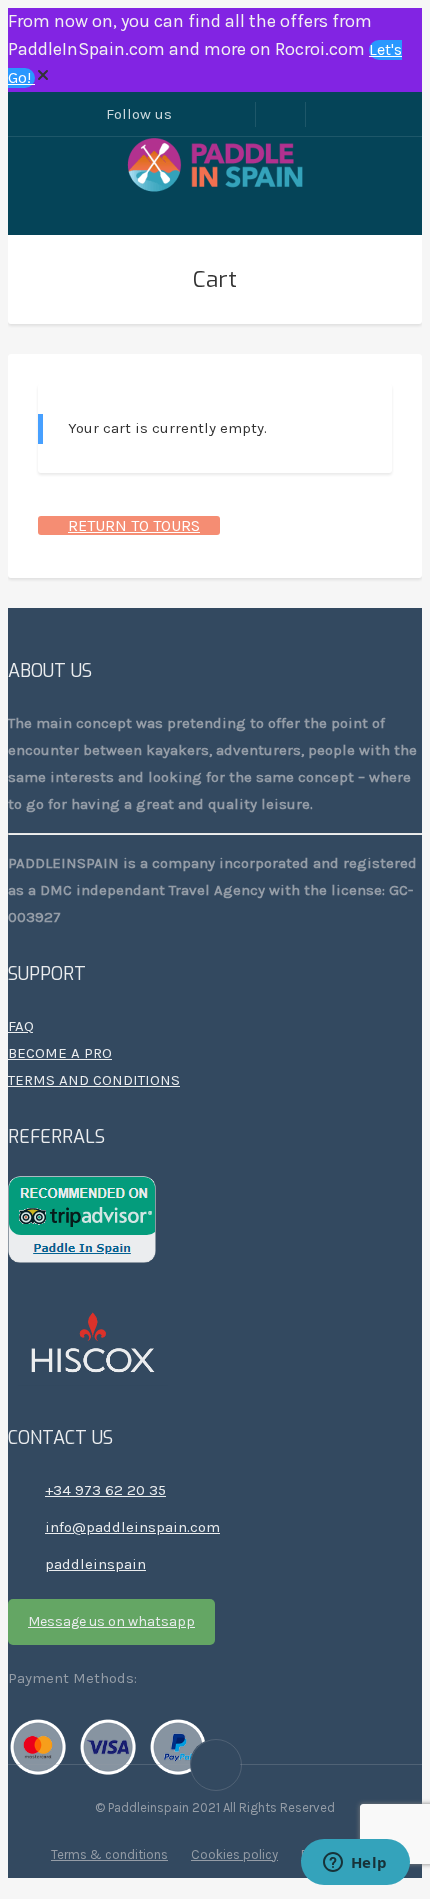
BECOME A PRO (60, 1053)
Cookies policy (234, 1854)
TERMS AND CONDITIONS (94, 1080)
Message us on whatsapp (111, 1621)
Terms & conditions (109, 1854)
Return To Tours (134, 525)
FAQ (21, 1026)
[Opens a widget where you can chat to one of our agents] (355, 1864)
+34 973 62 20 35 (105, 1490)
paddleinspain (95, 1564)
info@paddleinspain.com (132, 1527)
